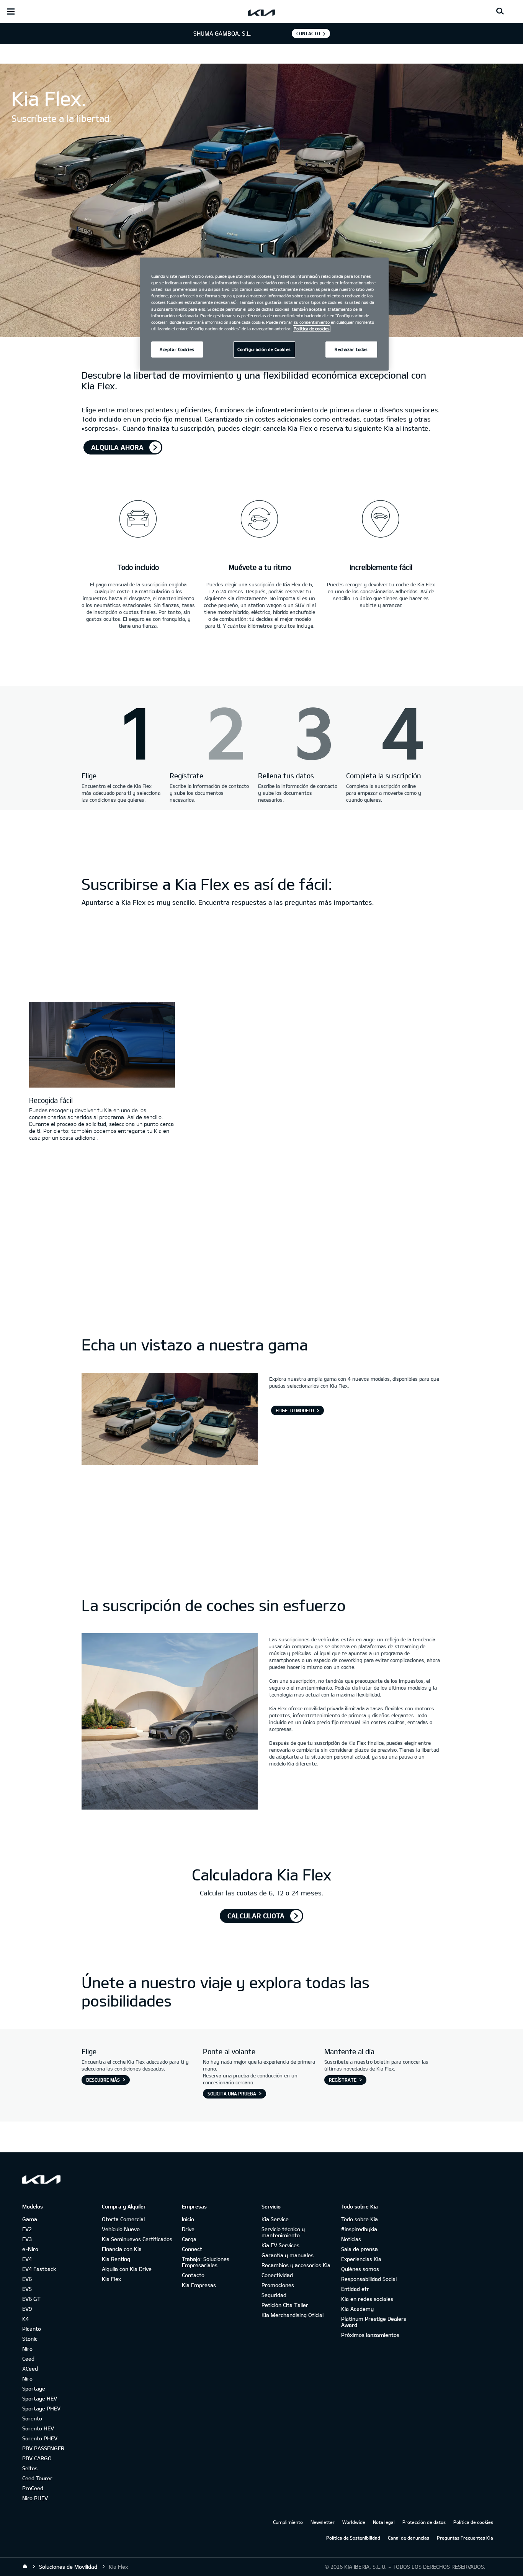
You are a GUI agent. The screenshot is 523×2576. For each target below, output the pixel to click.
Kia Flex (111, 2279)
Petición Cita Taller (285, 2305)
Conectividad (277, 2275)
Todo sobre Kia (360, 2219)
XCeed (30, 2368)
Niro (27, 2349)
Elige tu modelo (295, 1410)
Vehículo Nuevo (121, 2229)
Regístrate (343, 2080)
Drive (188, 2229)
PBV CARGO (37, 2458)
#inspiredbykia (359, 2229)
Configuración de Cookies (264, 349)
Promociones (278, 2285)
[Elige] (122, 735)
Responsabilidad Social (369, 2279)
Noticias (351, 2239)
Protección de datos (424, 2522)
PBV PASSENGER (43, 2448)
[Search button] (500, 11)
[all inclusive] (138, 514)
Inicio (188, 2219)
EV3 (27, 2239)
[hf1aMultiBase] (210, 735)
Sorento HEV (38, 2428)
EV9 (27, 2309)
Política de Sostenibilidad (353, 2538)
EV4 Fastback (39, 2269)
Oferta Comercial (123, 2219)
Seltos (30, 2468)
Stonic (30, 2339)
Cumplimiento (288, 2522)
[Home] (25, 2566)
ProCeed (33, 2488)
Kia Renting (116, 2259)
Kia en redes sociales (367, 2299)
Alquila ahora (117, 447)
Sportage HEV (40, 2398)
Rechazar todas (351, 349)
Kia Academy (357, 2309)
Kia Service (275, 2219)
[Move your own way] (260, 514)
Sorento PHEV (40, 2438)
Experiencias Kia (361, 2259)
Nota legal (384, 2522)
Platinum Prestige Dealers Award (374, 2322)
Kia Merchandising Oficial (293, 2315)
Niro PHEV (35, 2498)
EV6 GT (31, 2299)
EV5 (27, 2289)
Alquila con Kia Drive (127, 2269)
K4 (25, 2319)
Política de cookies (473, 2522)
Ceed (28, 2359)
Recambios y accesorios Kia (296, 2265)
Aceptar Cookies (177, 349)
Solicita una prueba (232, 2094)
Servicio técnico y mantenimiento (283, 2232)
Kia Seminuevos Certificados (137, 2239)
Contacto (193, 2275)
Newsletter (323, 2522)
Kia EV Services (280, 2245)
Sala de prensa (360, 2249)
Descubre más (103, 2080)
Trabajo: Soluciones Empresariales (206, 2262)
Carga (189, 2239)
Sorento (32, 2418)
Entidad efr (355, 2289)
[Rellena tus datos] (298, 735)
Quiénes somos (360, 2269)
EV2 (27, 2229)
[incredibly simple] (381, 514)
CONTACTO (308, 33)
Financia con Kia (122, 2249)
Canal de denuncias (409, 2538)
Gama (30, 2219)
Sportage (34, 2388)
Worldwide (354, 2522)
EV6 (27, 2279)
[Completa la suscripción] (386, 735)
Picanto (32, 2329)
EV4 (27, 2259)
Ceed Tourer (37, 2478)
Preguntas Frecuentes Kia (465, 2538)
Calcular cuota (256, 1916)
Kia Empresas (199, 2285)
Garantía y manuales (288, 2255)
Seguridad (274, 2295)
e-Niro (30, 2249)
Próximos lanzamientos (370, 2335)
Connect (192, 2249)
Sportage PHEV (41, 2408)
